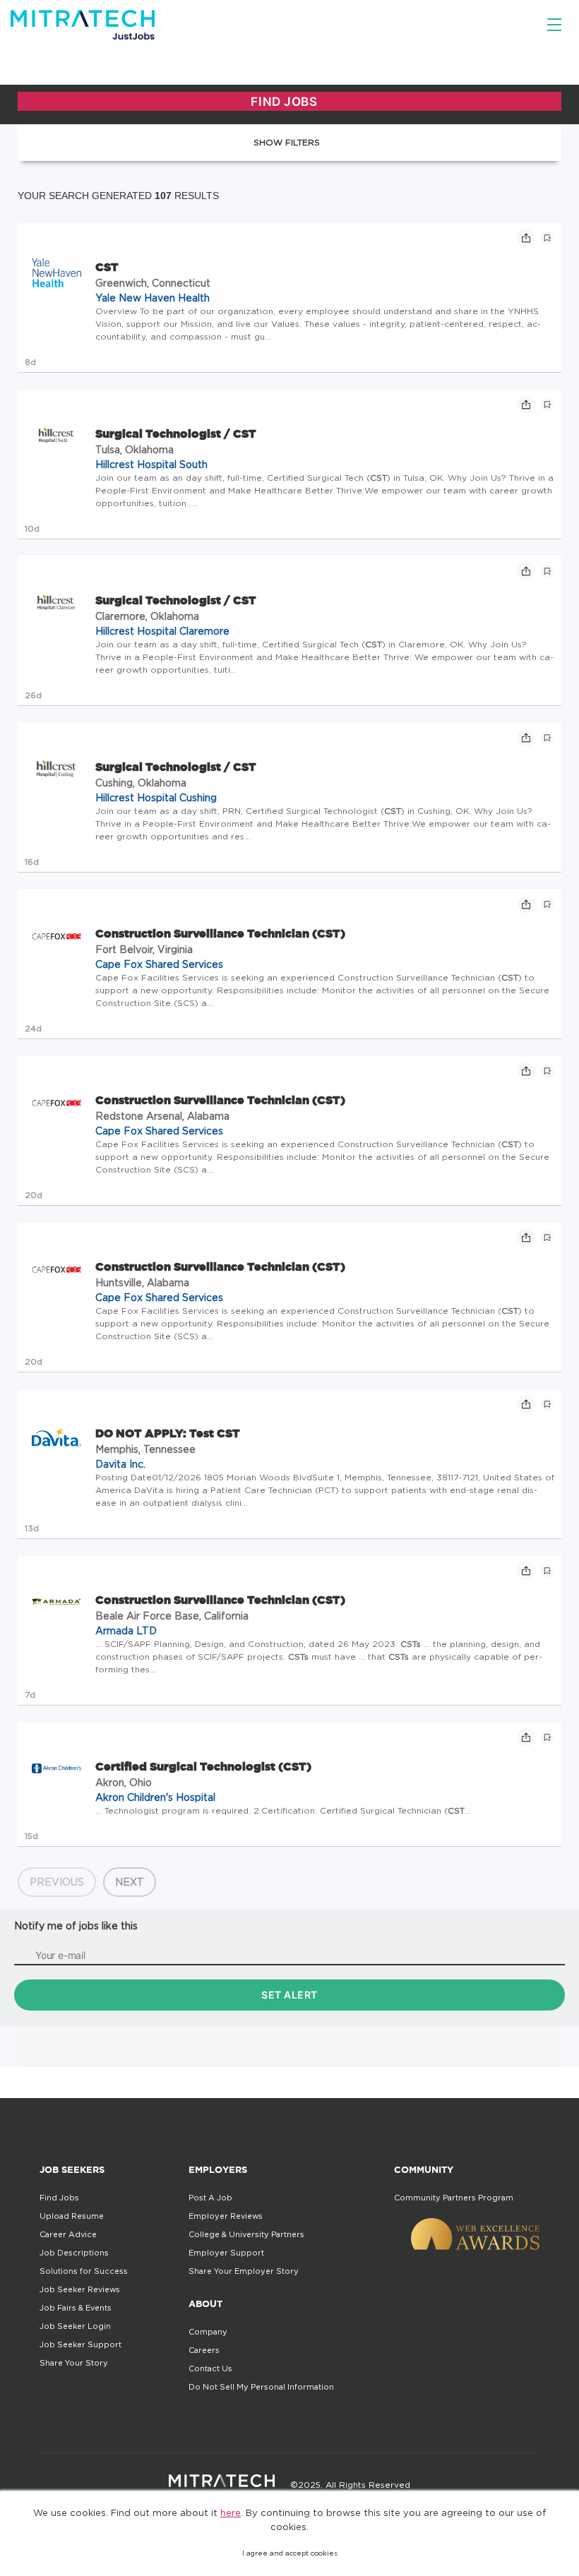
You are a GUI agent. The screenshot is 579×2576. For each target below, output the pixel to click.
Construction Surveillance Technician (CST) (220, 933)
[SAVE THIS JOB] (547, 238)
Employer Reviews (226, 2216)
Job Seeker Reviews (80, 2289)
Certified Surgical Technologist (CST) (203, 1766)
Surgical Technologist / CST (176, 433)
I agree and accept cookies (290, 2553)
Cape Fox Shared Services (159, 964)
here (231, 2512)
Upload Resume (72, 2216)
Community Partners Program (454, 2198)
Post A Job (210, 2198)
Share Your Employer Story (244, 2271)
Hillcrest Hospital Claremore (162, 631)
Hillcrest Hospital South (151, 464)
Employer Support (226, 2253)
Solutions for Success (84, 2271)
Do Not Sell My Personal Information (261, 2387)
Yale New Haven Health (153, 298)
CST (107, 267)
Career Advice (68, 2234)
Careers (204, 2350)
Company (208, 2332)
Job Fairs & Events (76, 2308)
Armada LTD (126, 1630)
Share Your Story (74, 2363)
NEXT (130, 1882)
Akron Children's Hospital (155, 1797)
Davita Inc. (120, 1464)
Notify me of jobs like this (76, 1925)
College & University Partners (246, 2234)
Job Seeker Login (75, 2326)
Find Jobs (59, 2198)
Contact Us (210, 2368)
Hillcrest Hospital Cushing (156, 797)
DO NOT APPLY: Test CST (168, 1433)
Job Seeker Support (80, 2344)
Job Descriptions (74, 2253)
